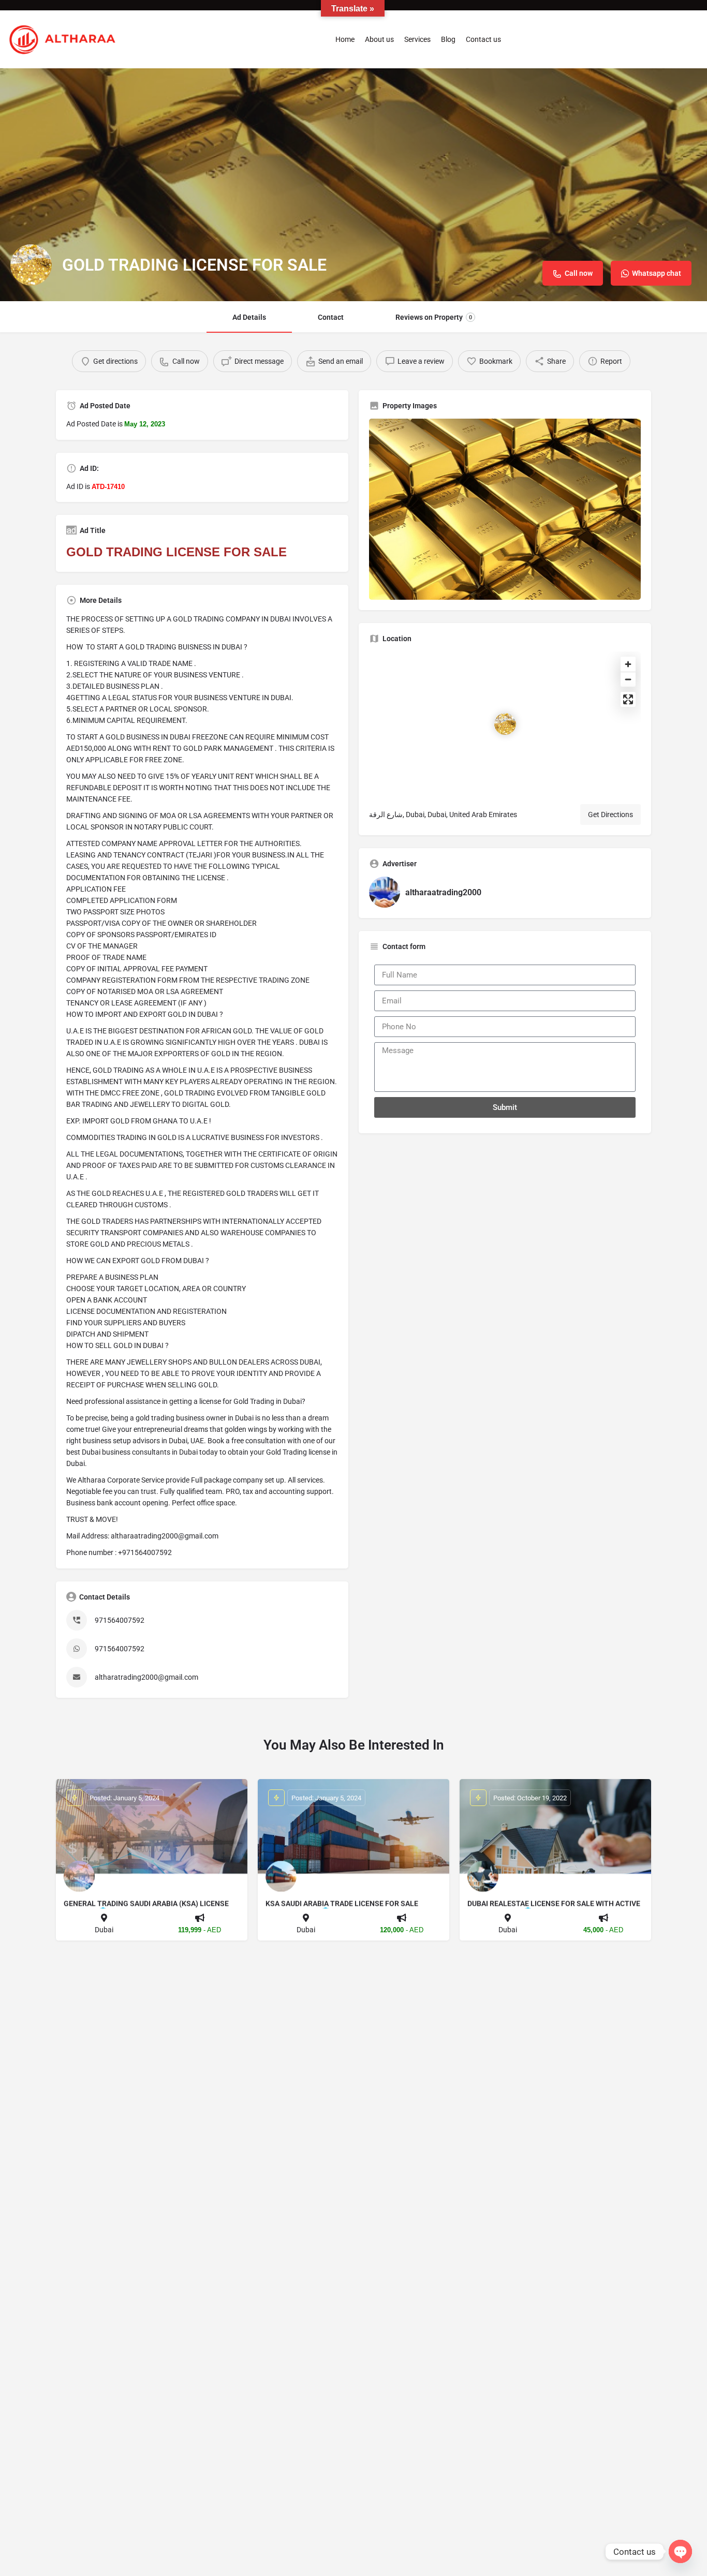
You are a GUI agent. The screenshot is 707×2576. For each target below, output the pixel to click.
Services (417, 39)
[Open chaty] (680, 2551)
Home (345, 39)
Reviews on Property (434, 317)
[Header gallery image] (353, 185)
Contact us (483, 39)
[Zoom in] (628, 664)
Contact (331, 317)
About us (379, 39)
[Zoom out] (628, 679)
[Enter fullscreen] (628, 699)
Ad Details (249, 317)
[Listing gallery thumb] (505, 509)
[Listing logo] (31, 265)
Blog (448, 39)
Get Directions (610, 815)
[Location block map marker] (505, 724)
